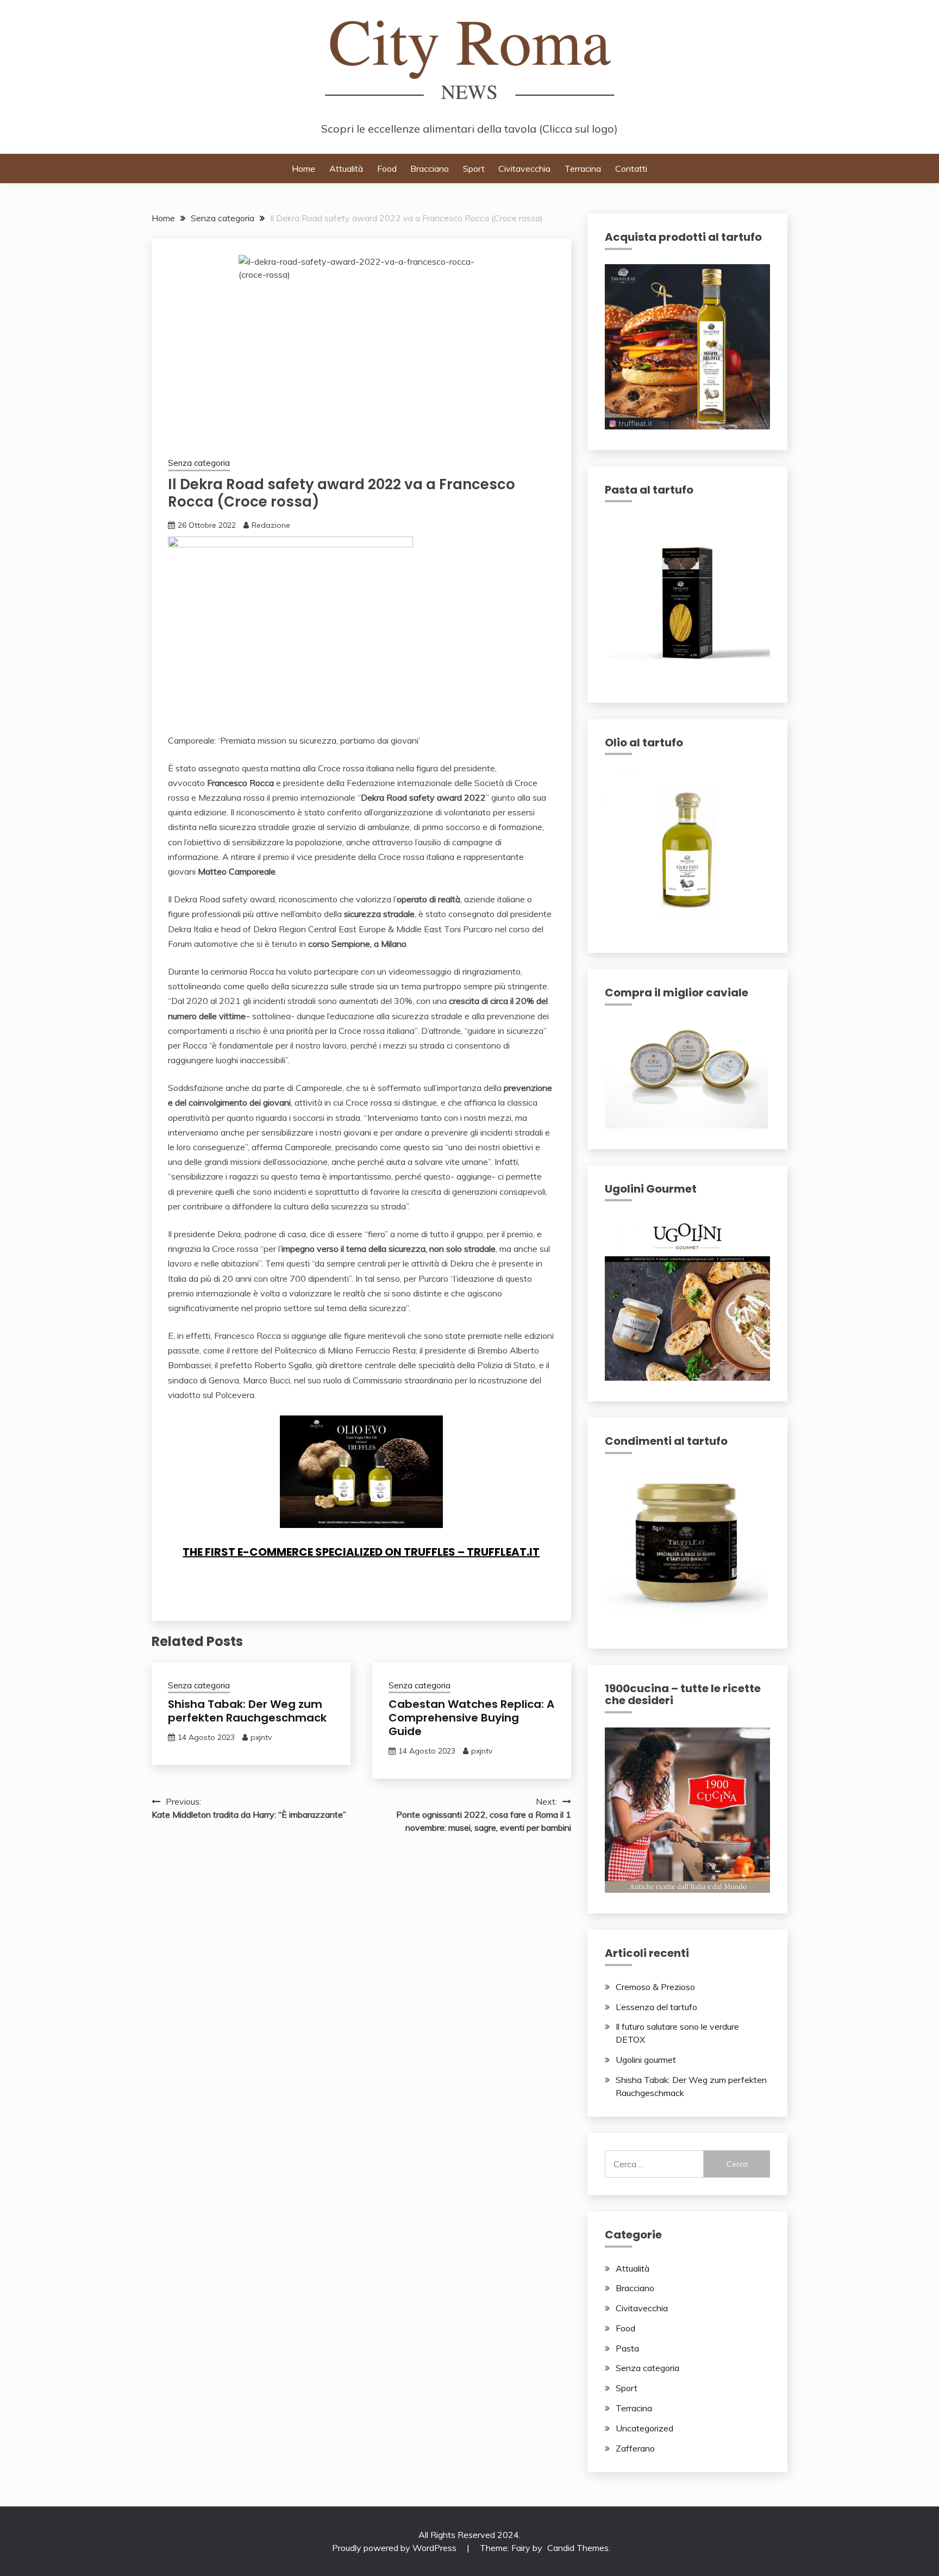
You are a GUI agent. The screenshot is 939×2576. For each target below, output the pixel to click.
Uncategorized (644, 2428)
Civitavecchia (524, 169)
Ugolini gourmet (646, 2060)
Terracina (583, 169)
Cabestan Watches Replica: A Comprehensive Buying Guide (471, 1718)
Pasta (627, 2348)
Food (387, 169)
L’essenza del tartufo (656, 2007)
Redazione (271, 525)
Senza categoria (199, 463)
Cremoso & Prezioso (655, 1987)
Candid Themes (578, 2548)
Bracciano (430, 169)
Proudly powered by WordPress (395, 2548)
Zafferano (635, 2448)
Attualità (346, 169)
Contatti (631, 169)
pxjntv (261, 1737)
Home (303, 169)
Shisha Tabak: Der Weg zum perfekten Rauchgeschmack (247, 1711)
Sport (474, 169)
